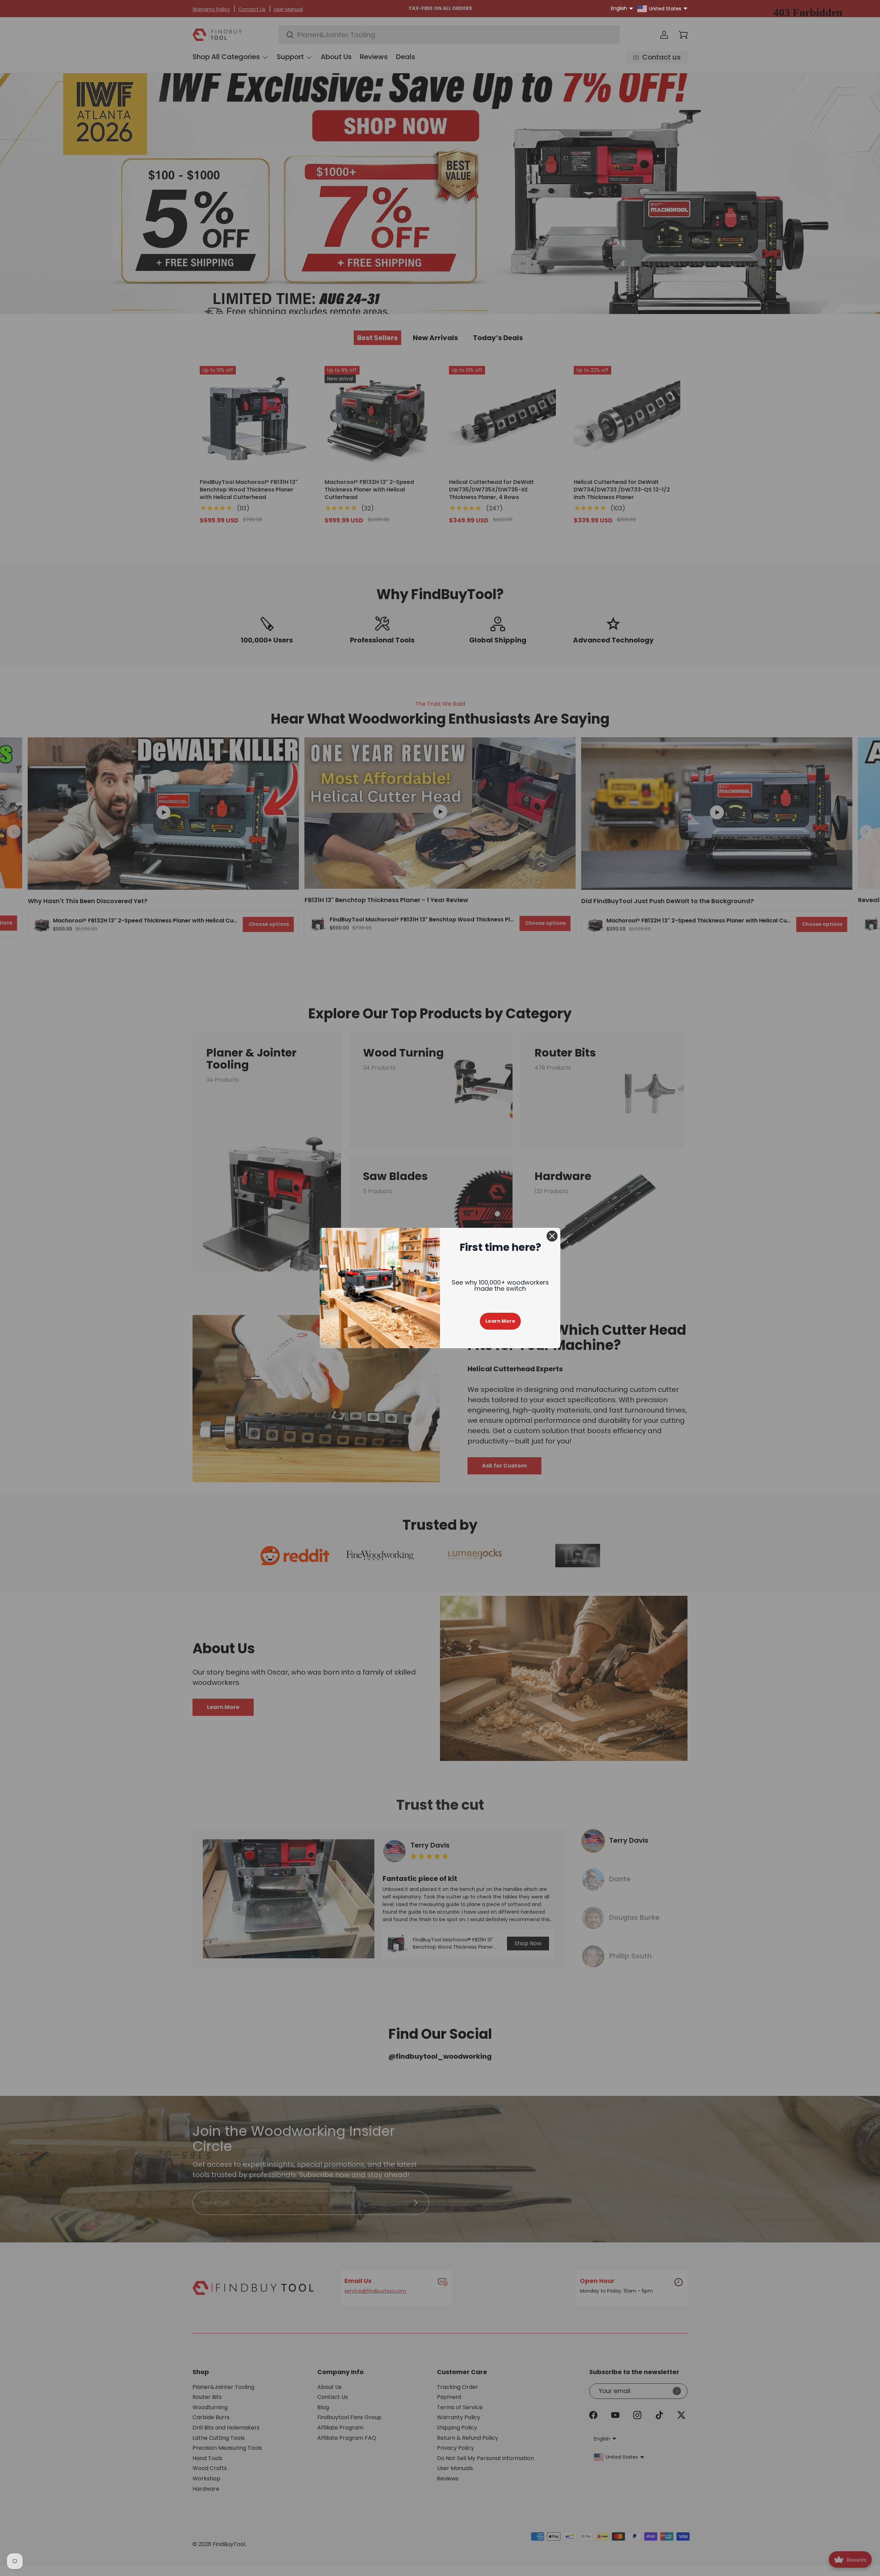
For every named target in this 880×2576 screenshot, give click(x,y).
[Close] (552, 1236)
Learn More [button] (500, 1321)
